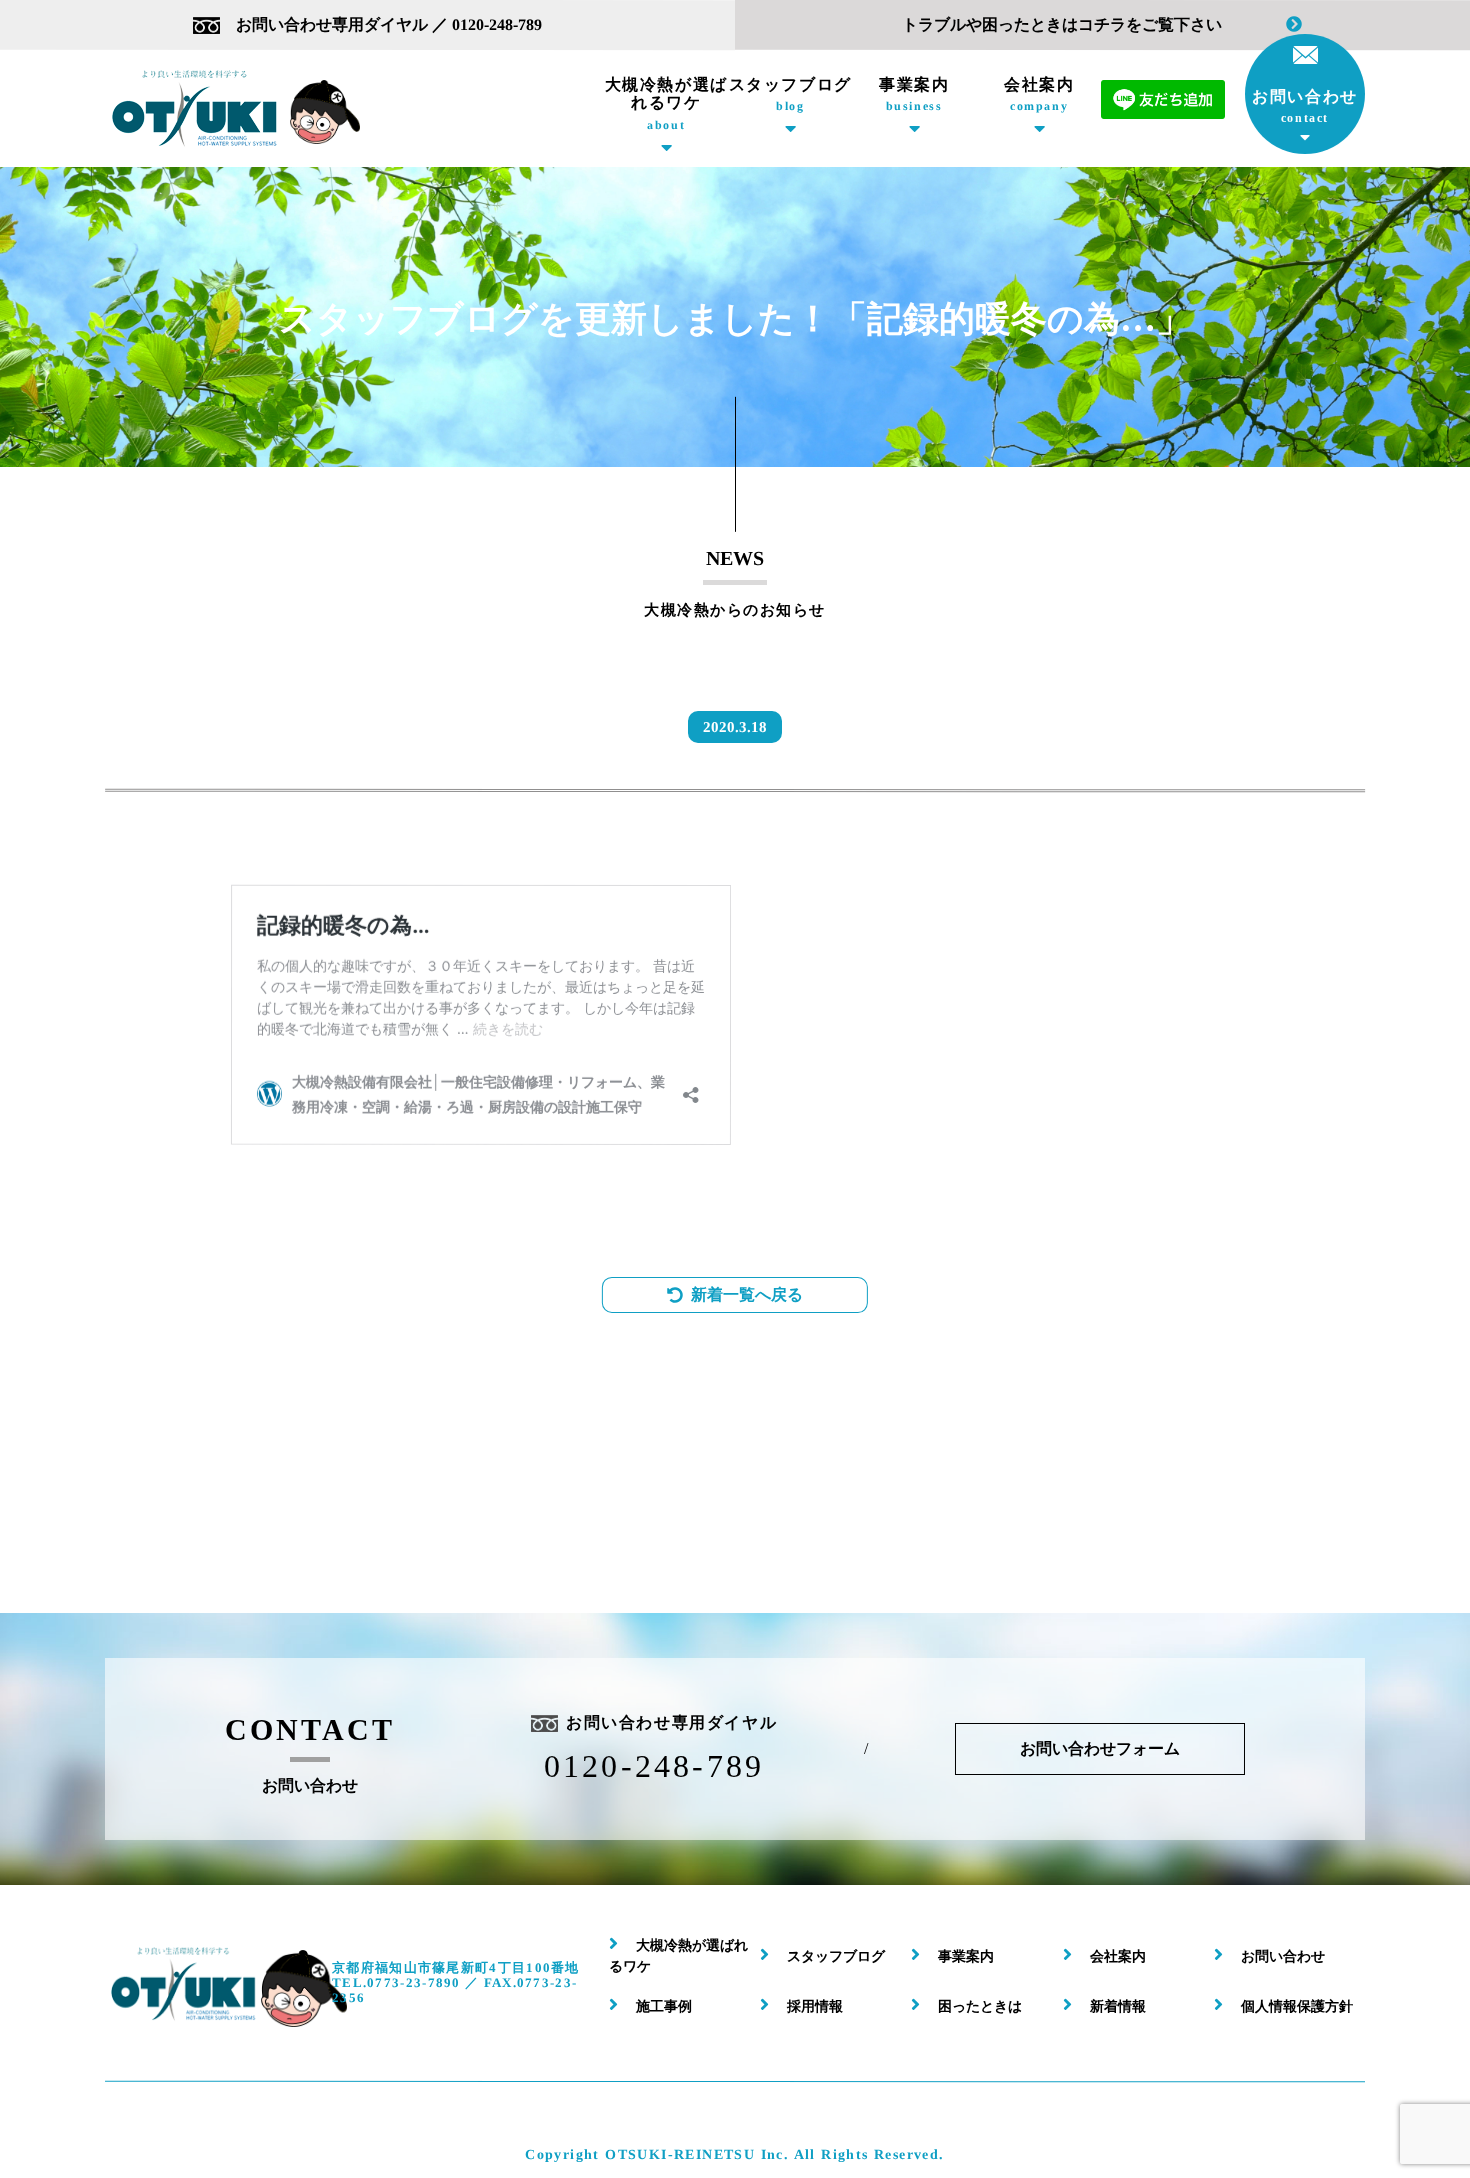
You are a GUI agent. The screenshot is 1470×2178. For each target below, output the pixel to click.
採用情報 (815, 2006)
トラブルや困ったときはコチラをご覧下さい (1062, 24)
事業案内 (914, 94)
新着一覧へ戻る (747, 1294)
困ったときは (980, 2006)
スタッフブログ (790, 94)
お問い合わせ (1305, 106)
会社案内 (1038, 94)
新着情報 (1118, 2006)
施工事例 (664, 2006)
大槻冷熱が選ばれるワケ (665, 104)
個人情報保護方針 (1297, 2006)
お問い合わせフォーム (1100, 1748)
